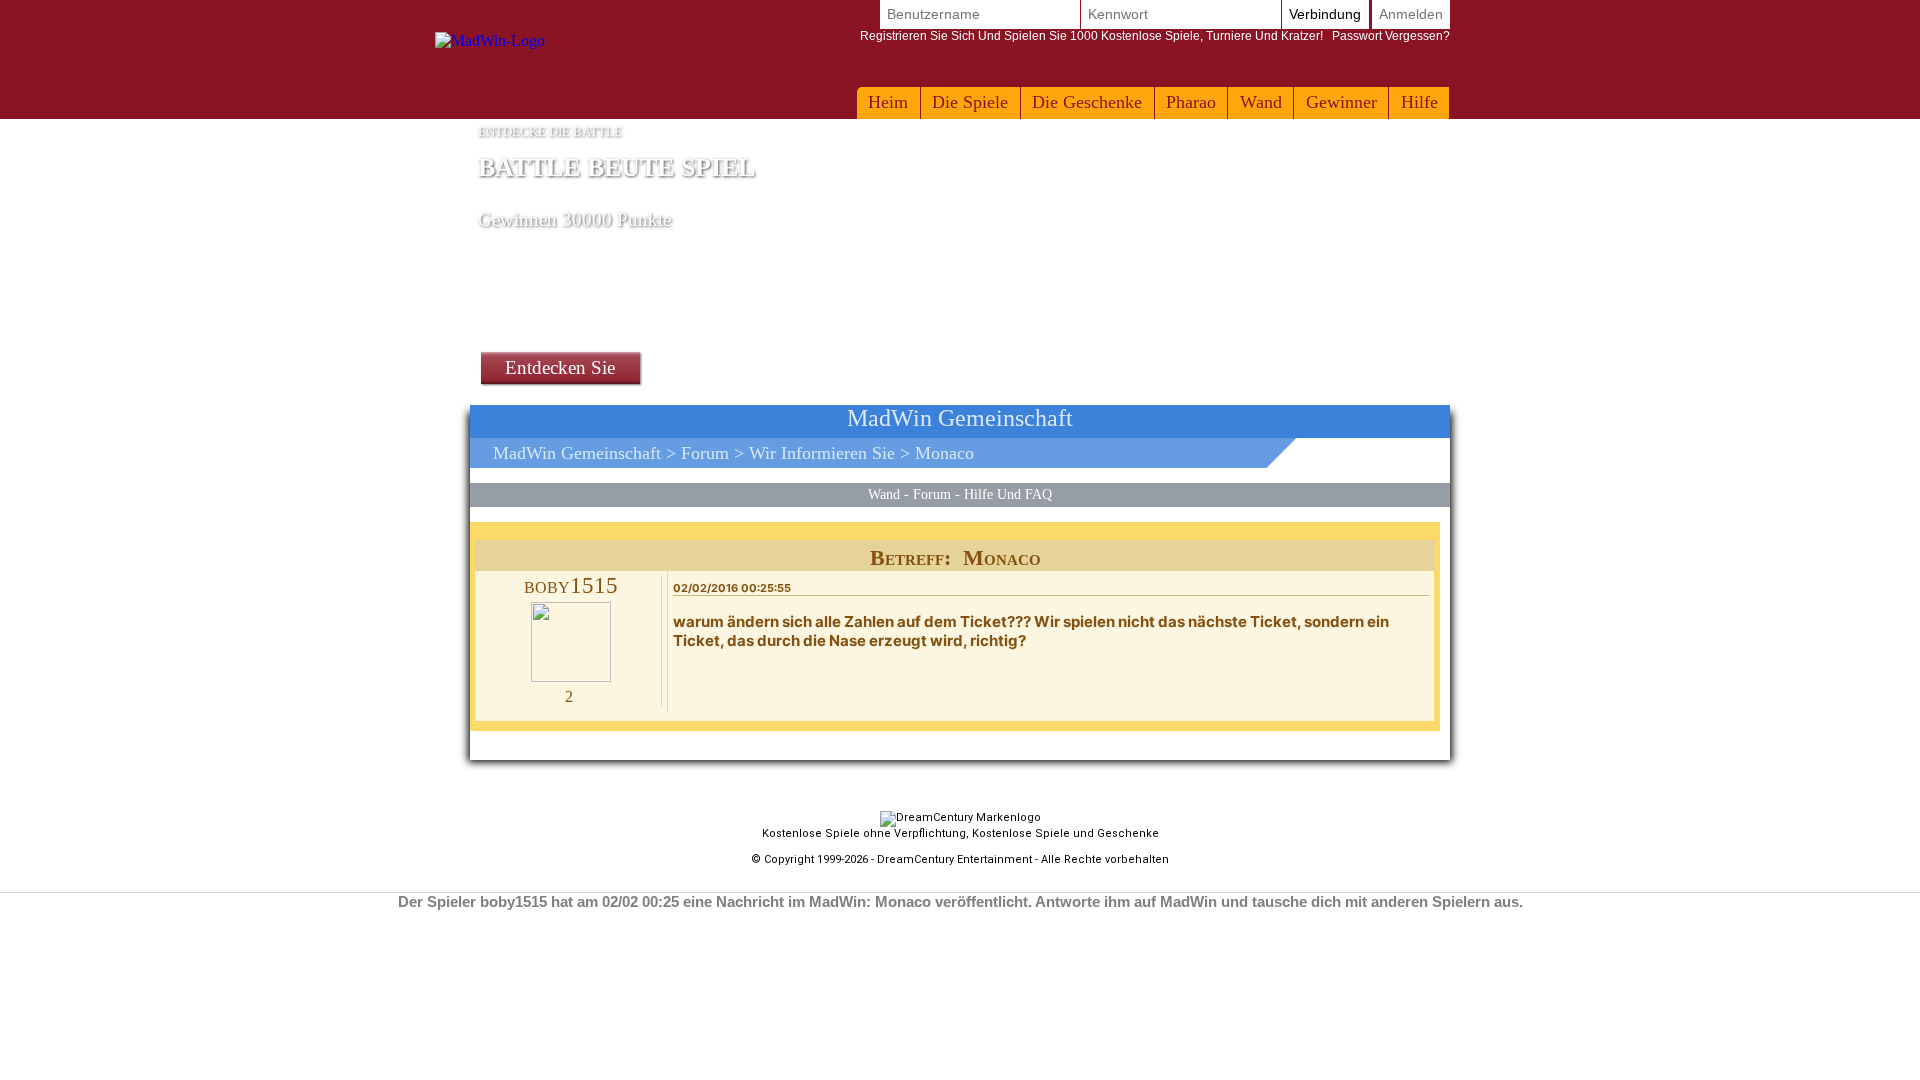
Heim (888, 102)
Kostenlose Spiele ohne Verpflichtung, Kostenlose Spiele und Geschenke (960, 833)
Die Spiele (970, 102)
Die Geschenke (1087, 102)
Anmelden (1411, 14)
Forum (705, 453)
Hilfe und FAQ (1008, 494)
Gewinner (1341, 102)
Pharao (1191, 102)
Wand (1261, 102)
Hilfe (1419, 102)
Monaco (944, 453)
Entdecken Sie (560, 367)
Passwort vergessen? (1155, 36)
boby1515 (571, 585)
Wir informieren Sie (822, 453)
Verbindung (1325, 14)
